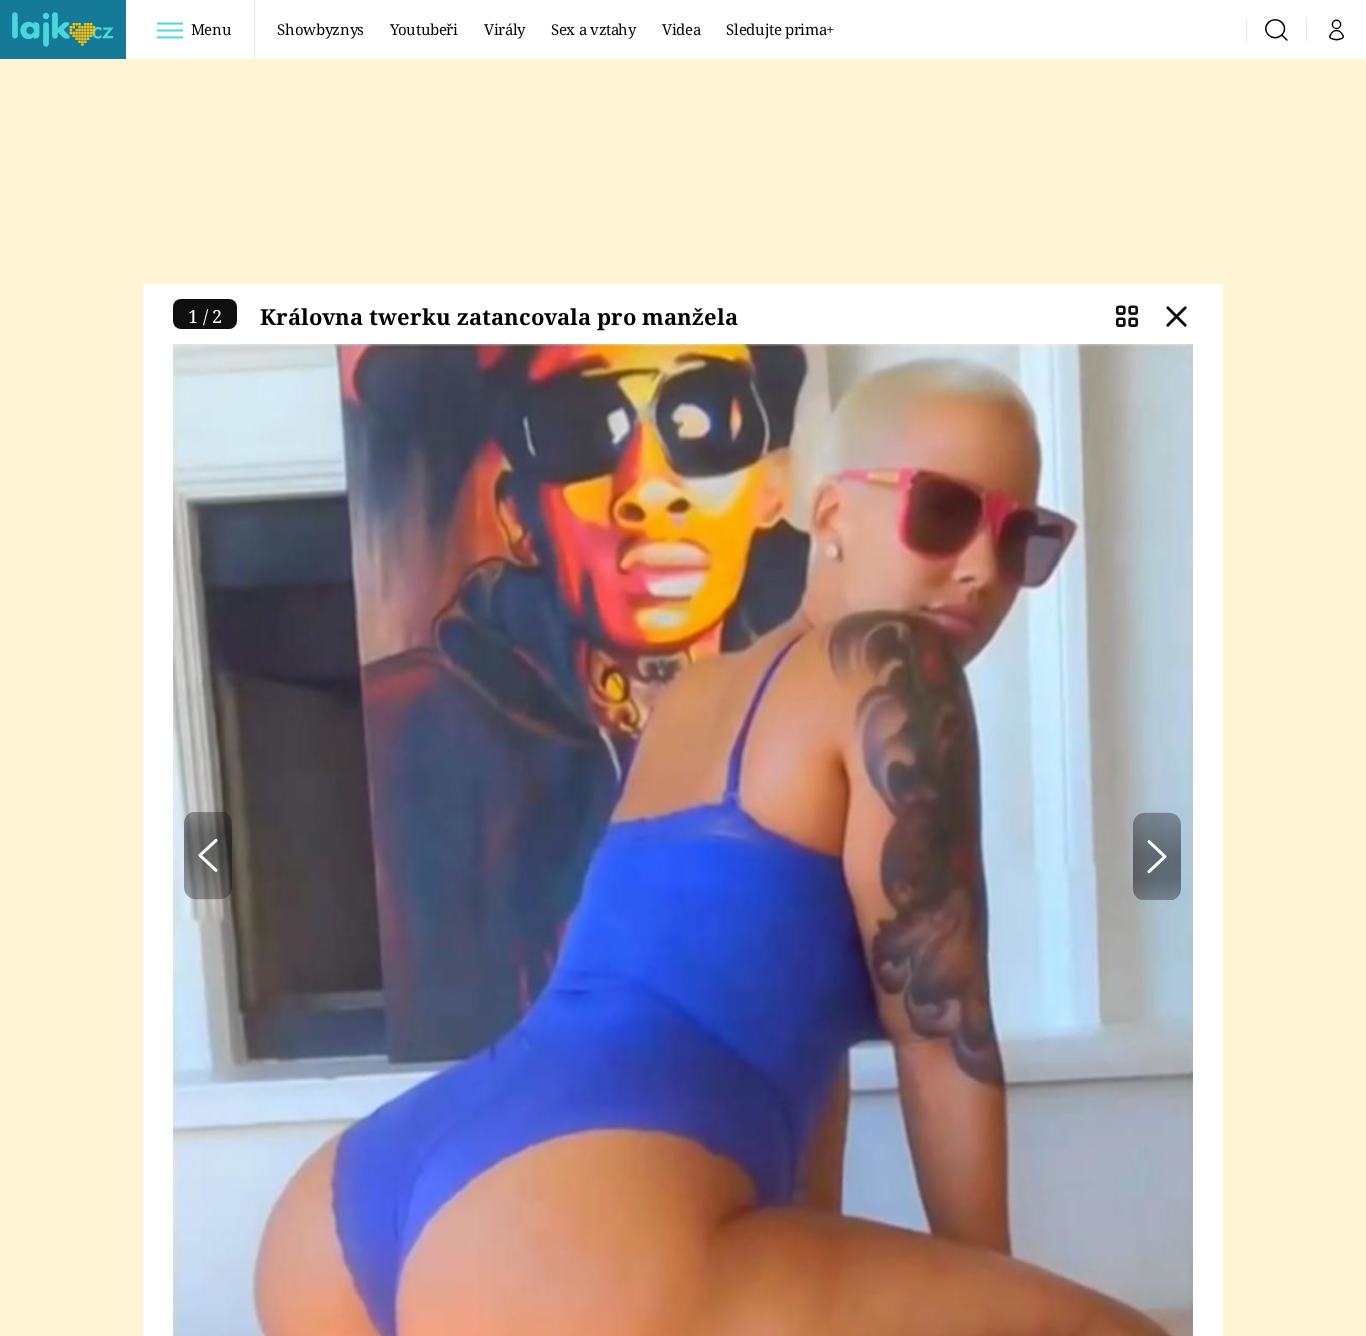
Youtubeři (424, 29)
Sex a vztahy (593, 29)
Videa (681, 29)
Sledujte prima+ (780, 29)
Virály (504, 29)
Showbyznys (320, 29)
